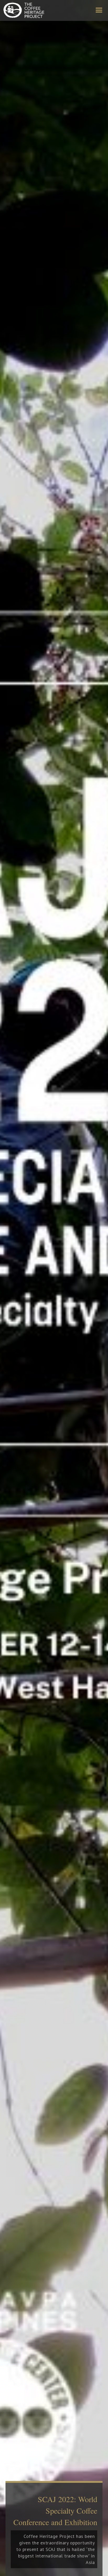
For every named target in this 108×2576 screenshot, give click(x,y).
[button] (99, 10)
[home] (23, 10)
